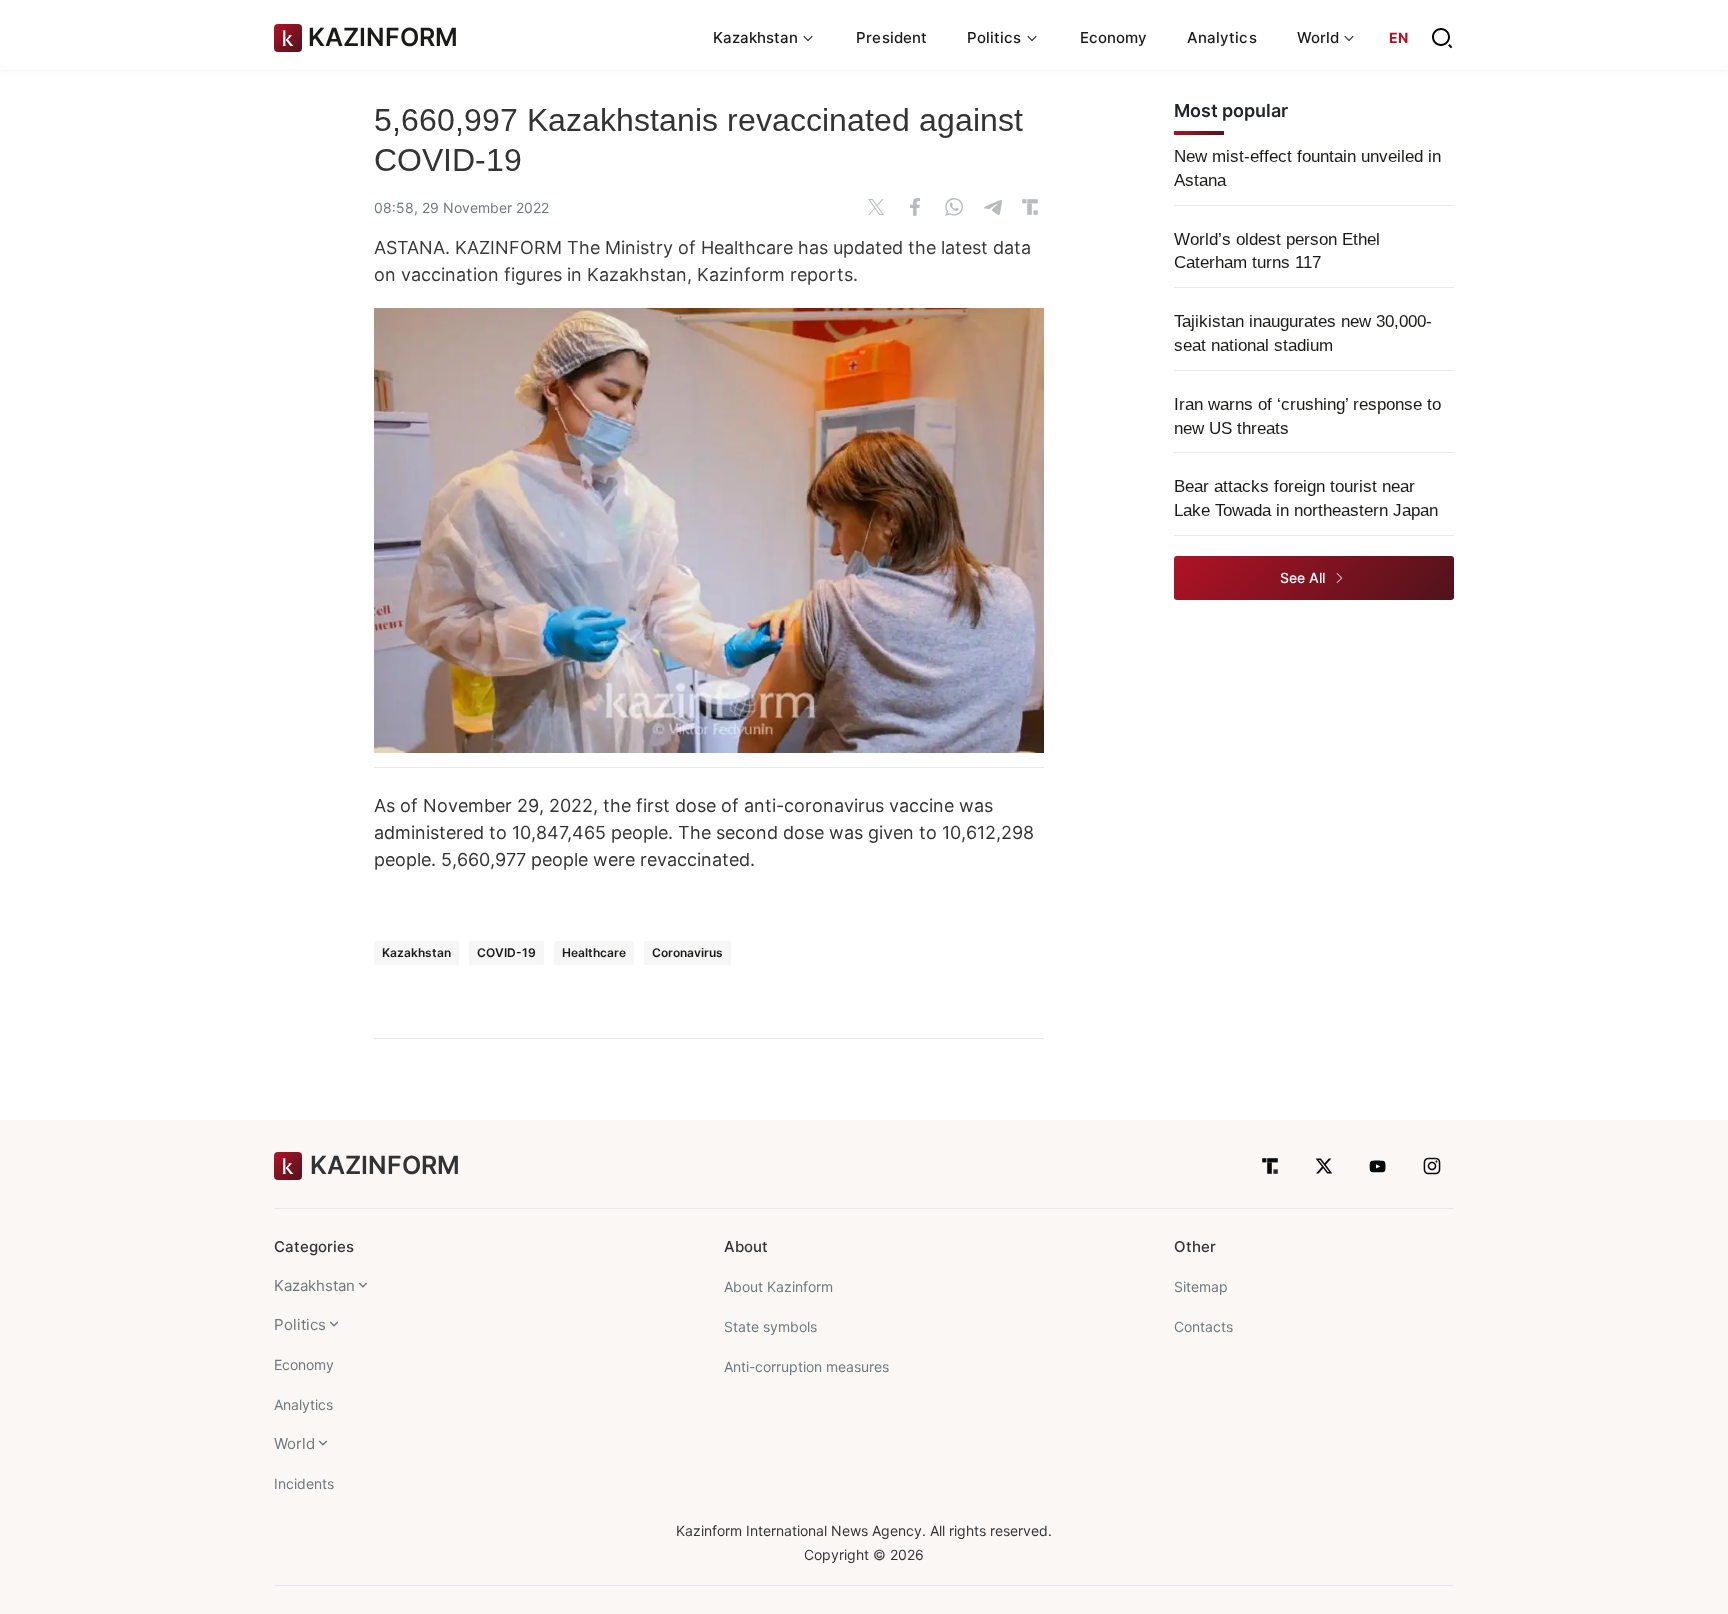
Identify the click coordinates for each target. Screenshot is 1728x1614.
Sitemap (1201, 1286)
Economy (1114, 37)
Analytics (1222, 37)
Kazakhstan (416, 952)
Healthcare (594, 952)
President (891, 37)
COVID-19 (506, 952)
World (294, 1443)
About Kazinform (778, 1286)
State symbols (770, 1326)
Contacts (1203, 1326)
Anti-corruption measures (806, 1366)
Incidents (304, 1483)
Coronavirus (687, 952)
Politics (300, 1324)
